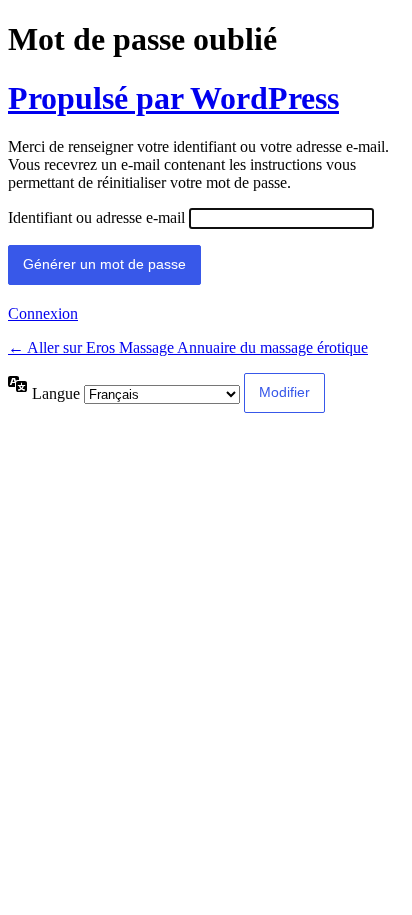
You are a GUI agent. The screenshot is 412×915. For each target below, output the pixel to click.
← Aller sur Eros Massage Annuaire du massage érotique (188, 347)
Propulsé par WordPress (173, 98)
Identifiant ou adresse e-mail (96, 217)
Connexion (43, 313)
